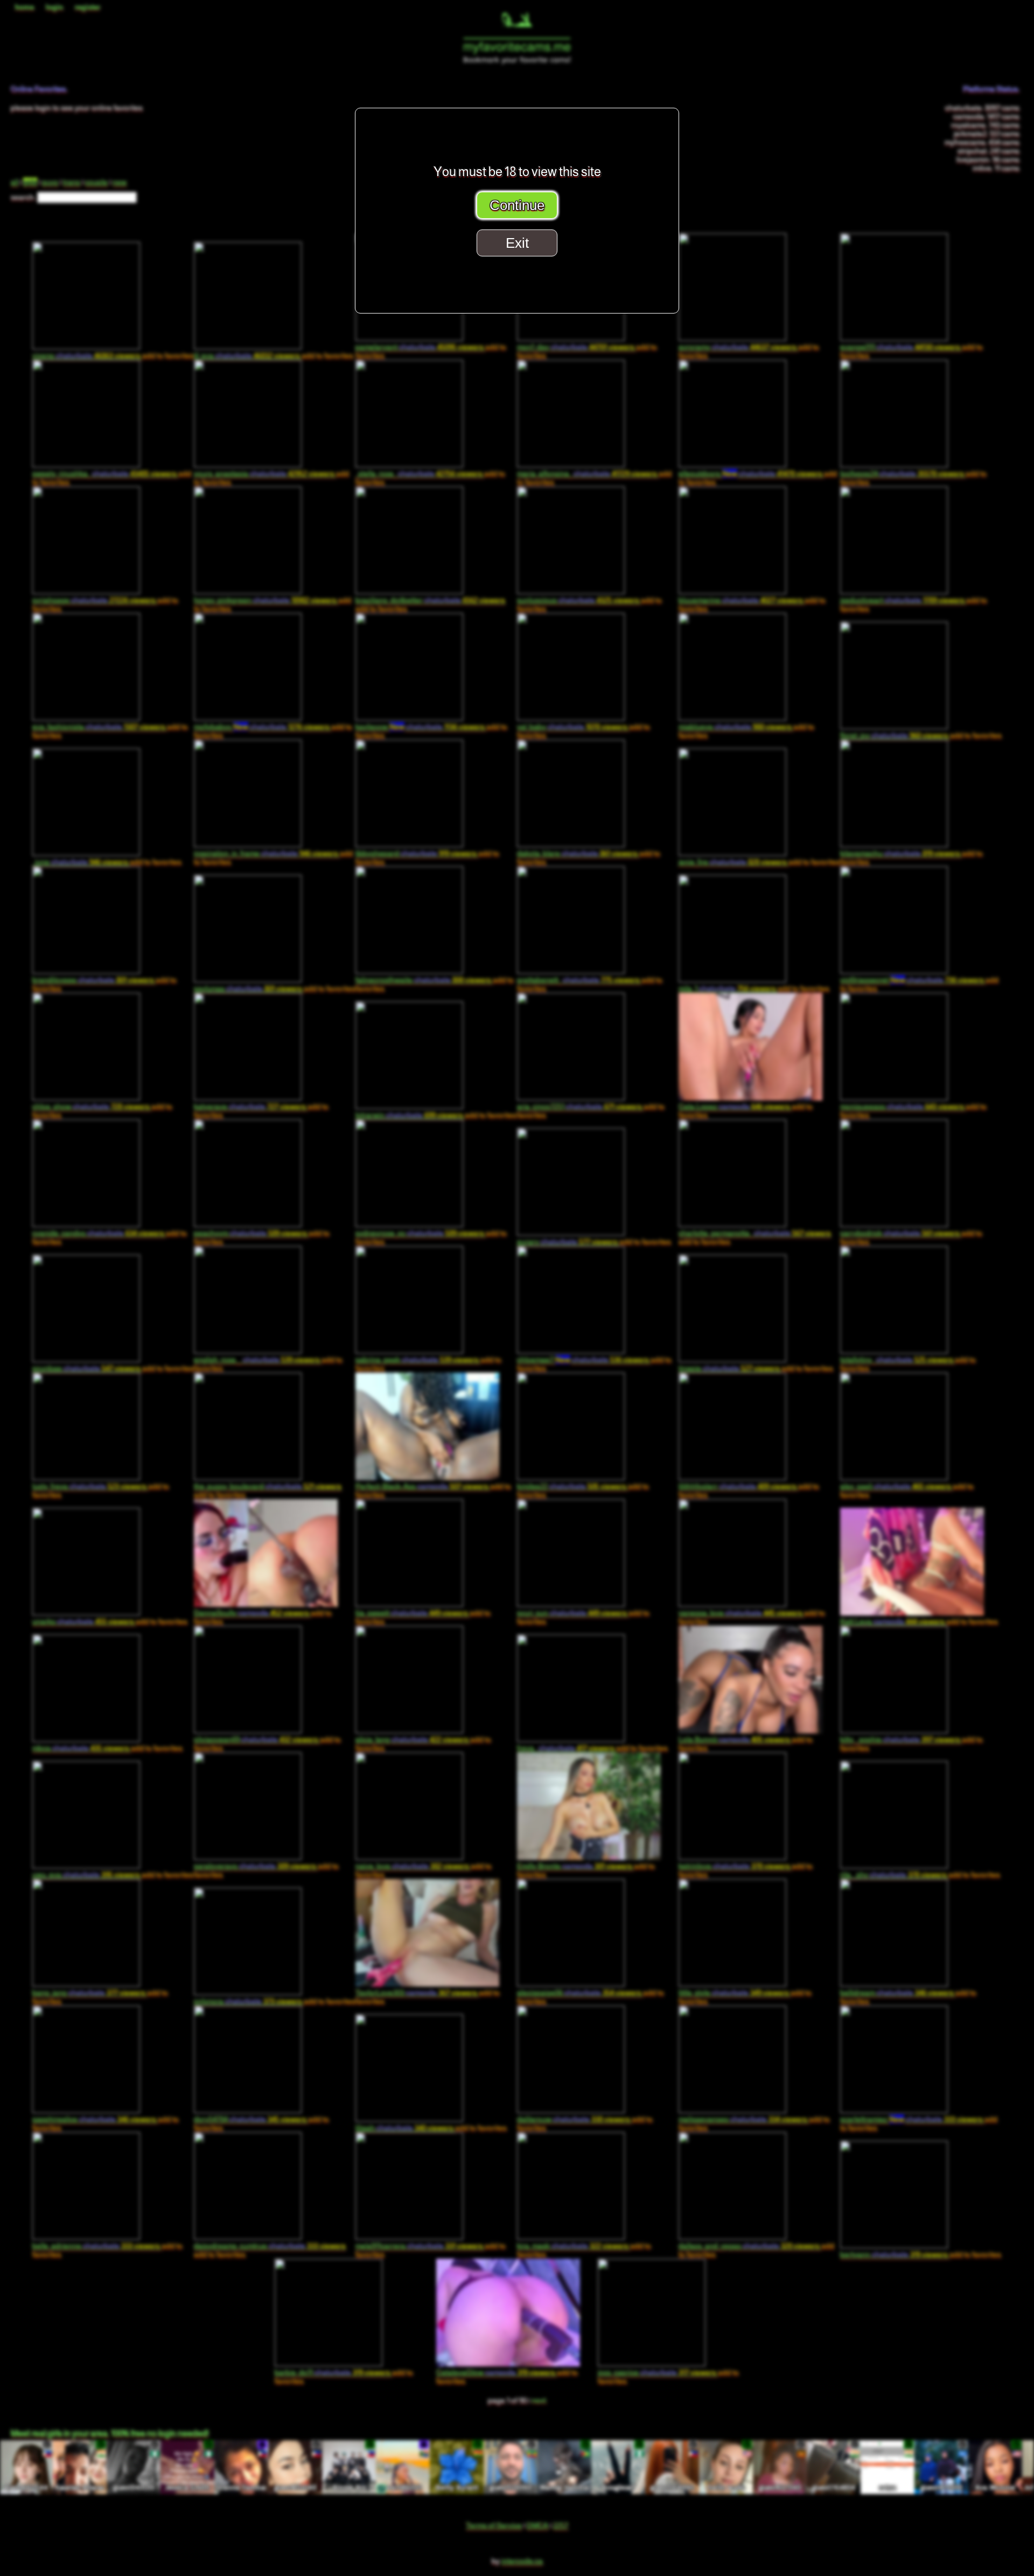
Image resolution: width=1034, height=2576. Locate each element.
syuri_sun (572, 1613)
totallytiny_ (897, 1360)
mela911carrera (419, 2246)
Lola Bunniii (734, 1739)
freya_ (566, 1748)
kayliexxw (420, 727)
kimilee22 (572, 1486)
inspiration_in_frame (266, 853)
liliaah (404, 2128)
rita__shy (893, 1875)
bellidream (897, 1993)
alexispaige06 (579, 1993)
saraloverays (255, 1866)
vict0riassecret (912, 980)
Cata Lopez (734, 1106)
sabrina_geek (417, 1360)
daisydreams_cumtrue (270, 2246)
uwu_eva (86, 1875)
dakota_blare (577, 853)
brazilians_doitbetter (430, 600)
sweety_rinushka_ (104, 474)
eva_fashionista (99, 727)
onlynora (248, 2001)
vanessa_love (740, 1613)
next (539, 2400)
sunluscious (578, 600)
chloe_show (91, 1106)
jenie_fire (733, 862)
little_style (734, 1993)
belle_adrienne (96, 2246)
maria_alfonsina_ (587, 474)
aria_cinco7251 (579, 1106)
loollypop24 (902, 474)
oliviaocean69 (256, 1739)
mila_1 (727, 988)
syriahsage (94, 600)
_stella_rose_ (419, 474)
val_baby (572, 727)
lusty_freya (89, 1486)
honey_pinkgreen (265, 600)
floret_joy (894, 735)
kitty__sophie (900, 1739)
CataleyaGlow (496, 2372)
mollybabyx (262, 727)
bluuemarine (741, 600)
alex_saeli (896, 1486)
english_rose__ (257, 1360)
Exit (517, 243)
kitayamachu (900, 853)
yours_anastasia (264, 474)
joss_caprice (657, 2372)
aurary (567, 1242)
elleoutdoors (750, 474)
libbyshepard (416, 853)
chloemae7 (583, 1360)
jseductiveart (902, 600)
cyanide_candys (98, 1233)
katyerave (250, 1106)
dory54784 (250, 2119)
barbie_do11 (333, 2372)
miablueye (735, 727)
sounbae (86, 1368)
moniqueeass (902, 1106)
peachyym (250, 1233)
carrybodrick (900, 1233)
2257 (561, 2525)
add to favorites (381, 609)
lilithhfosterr (738, 1486)
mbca (81, 1748)
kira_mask (573, 2246)
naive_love (412, 1866)
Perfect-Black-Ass (422, 1486)
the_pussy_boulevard (268, 1486)
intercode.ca (522, 2561)
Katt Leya (892, 1621)
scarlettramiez (911, 2119)
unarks (83, 1621)
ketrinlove (734, 1866)
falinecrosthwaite (423, 980)
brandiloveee (93, 980)
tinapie (729, 1368)
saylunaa (248, 988)
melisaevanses (743, 2119)
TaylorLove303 (416, 1993)
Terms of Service (494, 2525)
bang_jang (89, 1993)
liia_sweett (412, 1613)
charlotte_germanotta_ (755, 1233)
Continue (517, 205)
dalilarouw (574, 2119)
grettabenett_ (578, 980)
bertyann (894, 2254)
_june (80, 862)
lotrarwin (409, 1115)
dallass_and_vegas (749, 2246)
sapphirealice (94, 2119)
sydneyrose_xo (420, 1233)
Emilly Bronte (575, 1866)
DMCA (537, 2525)
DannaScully (251, 1613)
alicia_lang (412, 1739)
